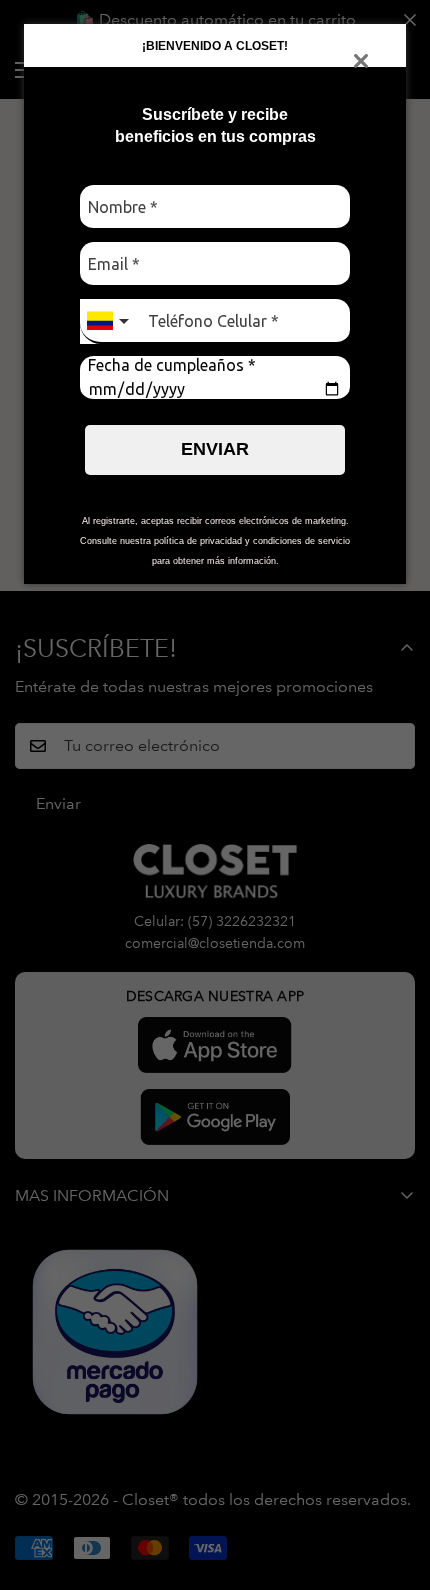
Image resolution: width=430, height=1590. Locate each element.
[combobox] (110, 321)
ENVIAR (215, 449)
